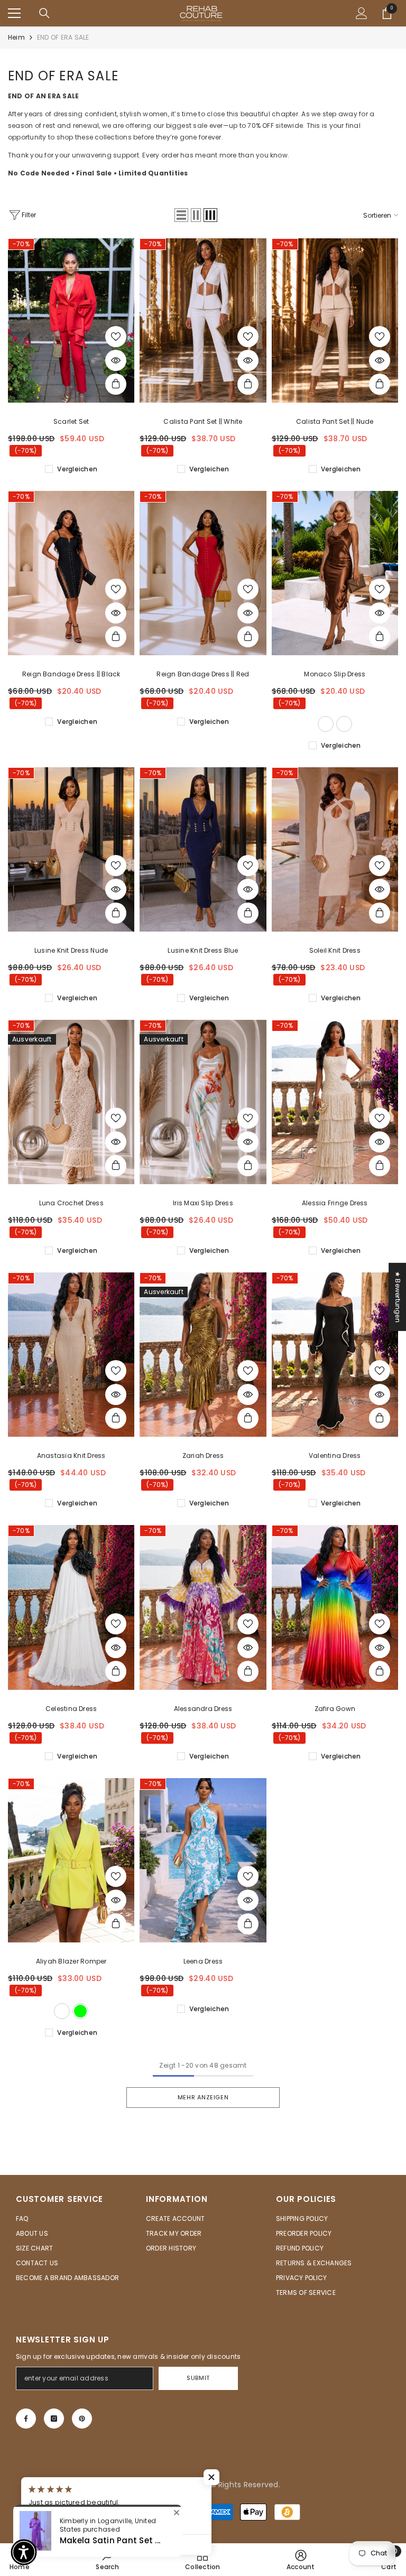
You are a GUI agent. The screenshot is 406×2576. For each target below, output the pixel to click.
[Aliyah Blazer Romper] (71, 1860)
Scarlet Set (71, 421)
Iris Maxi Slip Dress (203, 1203)
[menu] (14, 13)
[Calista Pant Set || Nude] (335, 320)
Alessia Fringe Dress (335, 1203)
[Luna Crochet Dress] (71, 1102)
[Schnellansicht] (116, 360)
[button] (181, 215)
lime (80, 2011)
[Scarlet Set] (71, 320)
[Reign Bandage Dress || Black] (71, 573)
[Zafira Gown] (335, 1607)
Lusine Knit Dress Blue (203, 950)
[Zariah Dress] (203, 1355)
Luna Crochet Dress (71, 1203)
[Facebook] (26, 2419)
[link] (301, 2560)
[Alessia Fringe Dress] (335, 1102)
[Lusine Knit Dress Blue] (203, 849)
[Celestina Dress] (71, 1607)
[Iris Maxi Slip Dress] (203, 1102)
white (62, 2011)
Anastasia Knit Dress (71, 1456)
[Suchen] (44, 13)
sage (344, 724)
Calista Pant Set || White (203, 421)
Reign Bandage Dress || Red (203, 674)
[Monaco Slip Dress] (335, 573)
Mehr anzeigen (203, 2097)
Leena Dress (203, 1961)
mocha (326, 724)
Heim (16, 37)
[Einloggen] (362, 13)
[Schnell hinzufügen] (116, 384)
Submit (198, 2378)
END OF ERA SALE (63, 37)
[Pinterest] (82, 2419)
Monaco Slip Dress (335, 674)
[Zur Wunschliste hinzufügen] (116, 337)
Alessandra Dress (203, 1709)
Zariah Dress (203, 1456)
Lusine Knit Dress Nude (71, 950)
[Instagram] (54, 2419)
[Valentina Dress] (335, 1355)
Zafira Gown (335, 1709)
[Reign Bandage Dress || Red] (203, 573)
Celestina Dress (71, 1709)
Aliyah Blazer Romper (71, 1961)
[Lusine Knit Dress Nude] (71, 849)
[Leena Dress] (203, 1860)
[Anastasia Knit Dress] (71, 1355)
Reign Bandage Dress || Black (71, 674)
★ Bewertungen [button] (398, 1296)
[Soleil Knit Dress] (335, 849)
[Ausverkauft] (116, 1166)
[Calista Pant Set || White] (203, 320)
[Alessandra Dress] (203, 1607)
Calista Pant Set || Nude (335, 421)
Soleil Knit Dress (335, 950)
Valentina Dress (335, 1456)
